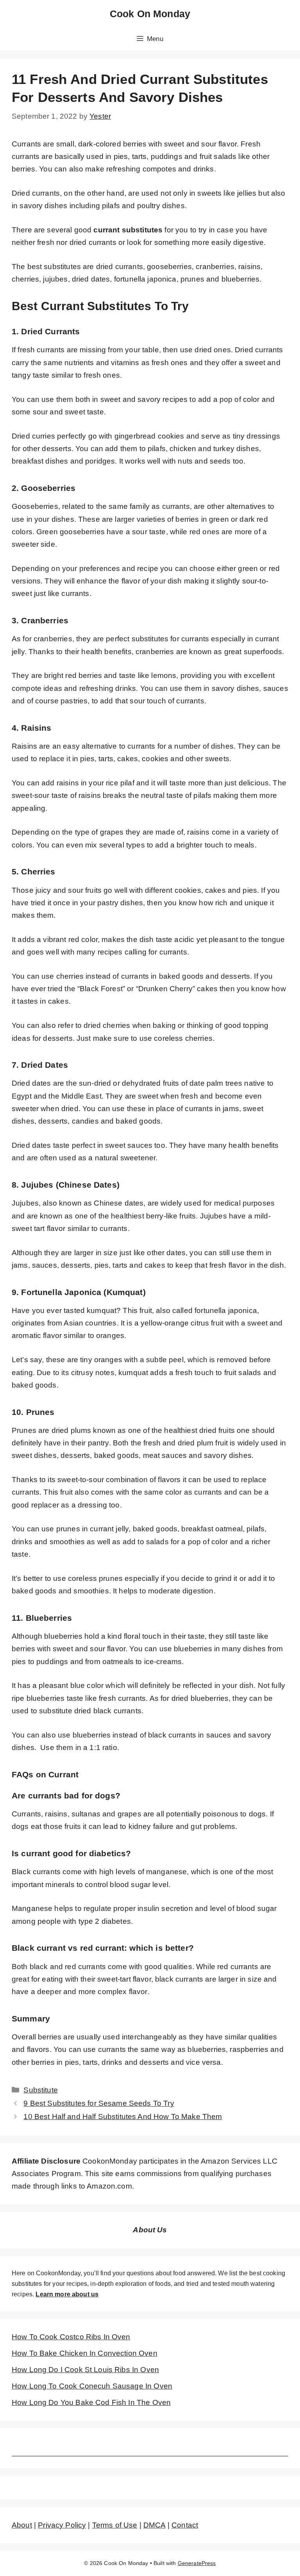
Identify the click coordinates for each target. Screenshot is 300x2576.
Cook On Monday (150, 14)
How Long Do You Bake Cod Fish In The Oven (91, 2402)
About (22, 2525)
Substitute (41, 2090)
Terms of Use (115, 2525)
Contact (185, 2525)
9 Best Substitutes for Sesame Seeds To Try (99, 2103)
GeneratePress (197, 2563)
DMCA (154, 2525)
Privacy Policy (62, 2525)
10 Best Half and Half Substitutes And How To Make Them (123, 2117)
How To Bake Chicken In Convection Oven (85, 2353)
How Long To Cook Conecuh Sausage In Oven (92, 2386)
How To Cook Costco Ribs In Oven (71, 2337)
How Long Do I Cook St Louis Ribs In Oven (85, 2370)
